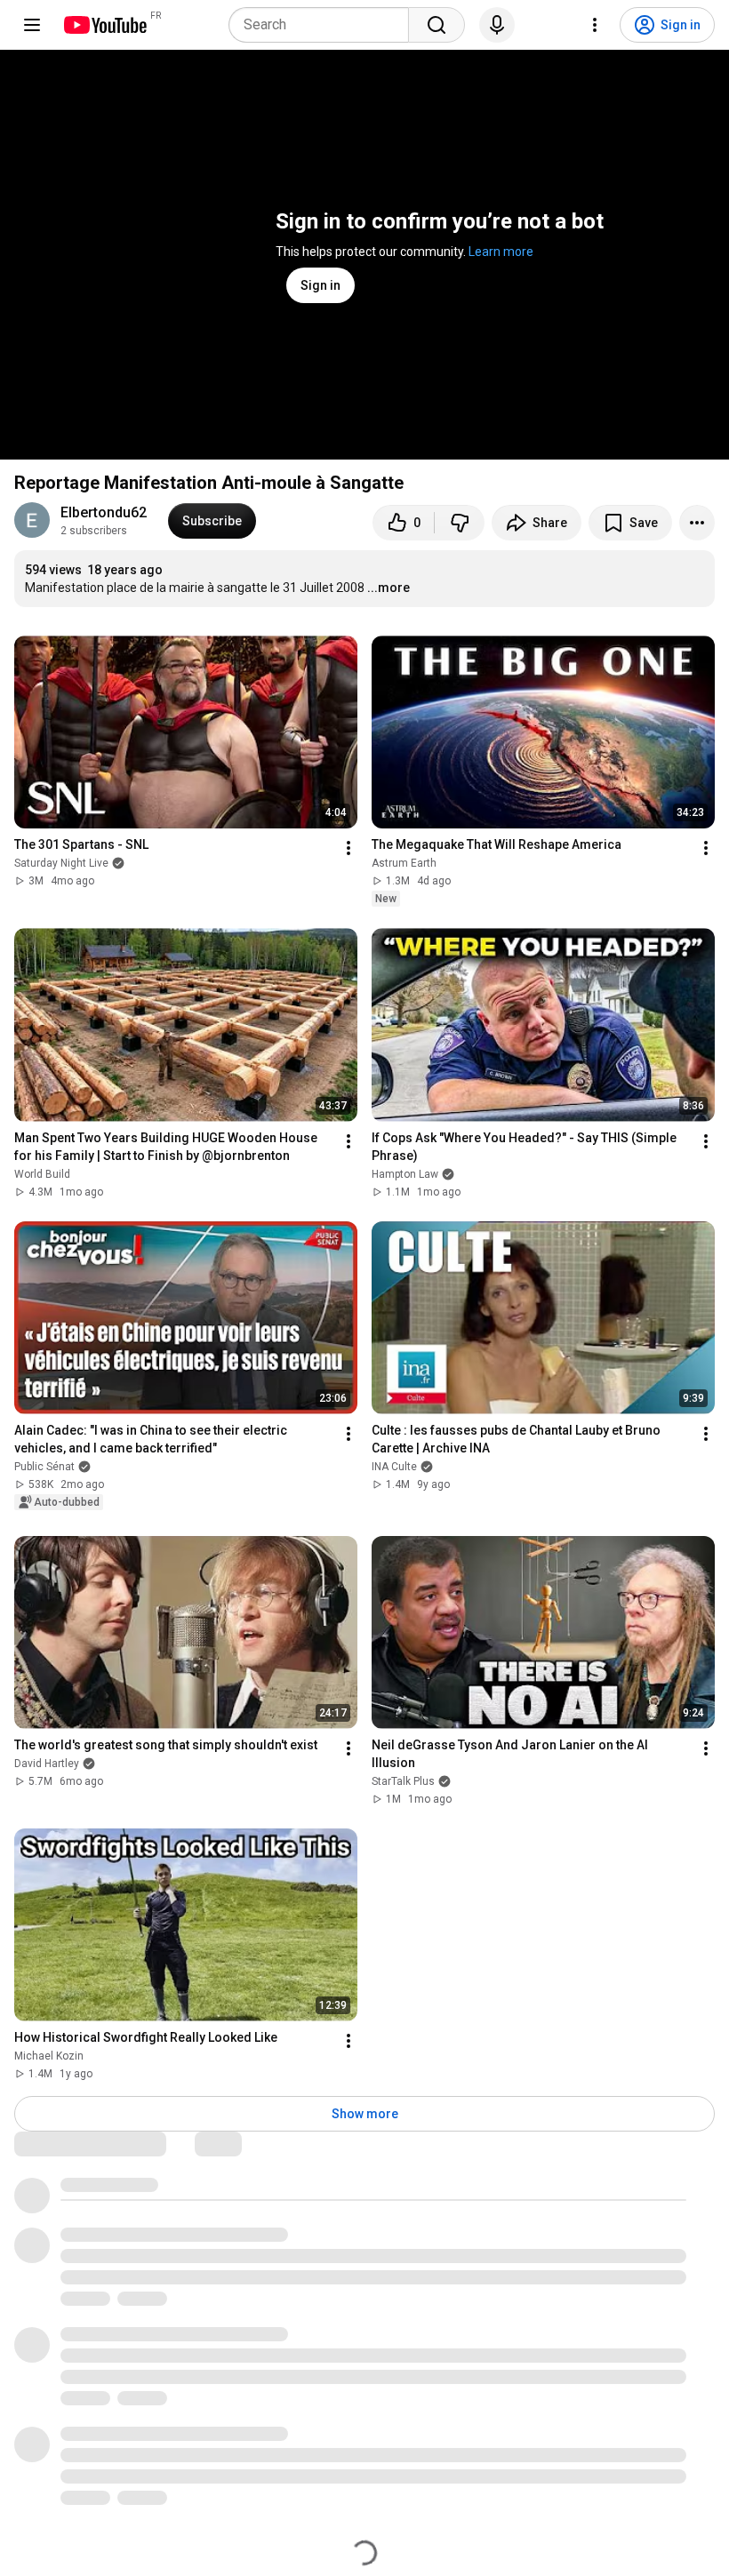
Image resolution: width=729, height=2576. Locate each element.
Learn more (501, 252)
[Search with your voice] (497, 25)
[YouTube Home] (104, 25)
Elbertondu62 (104, 512)
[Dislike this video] (460, 523)
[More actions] (697, 523)
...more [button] (389, 588)
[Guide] (32, 25)
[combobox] (324, 25)
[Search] (437, 25)
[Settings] (595, 25)
